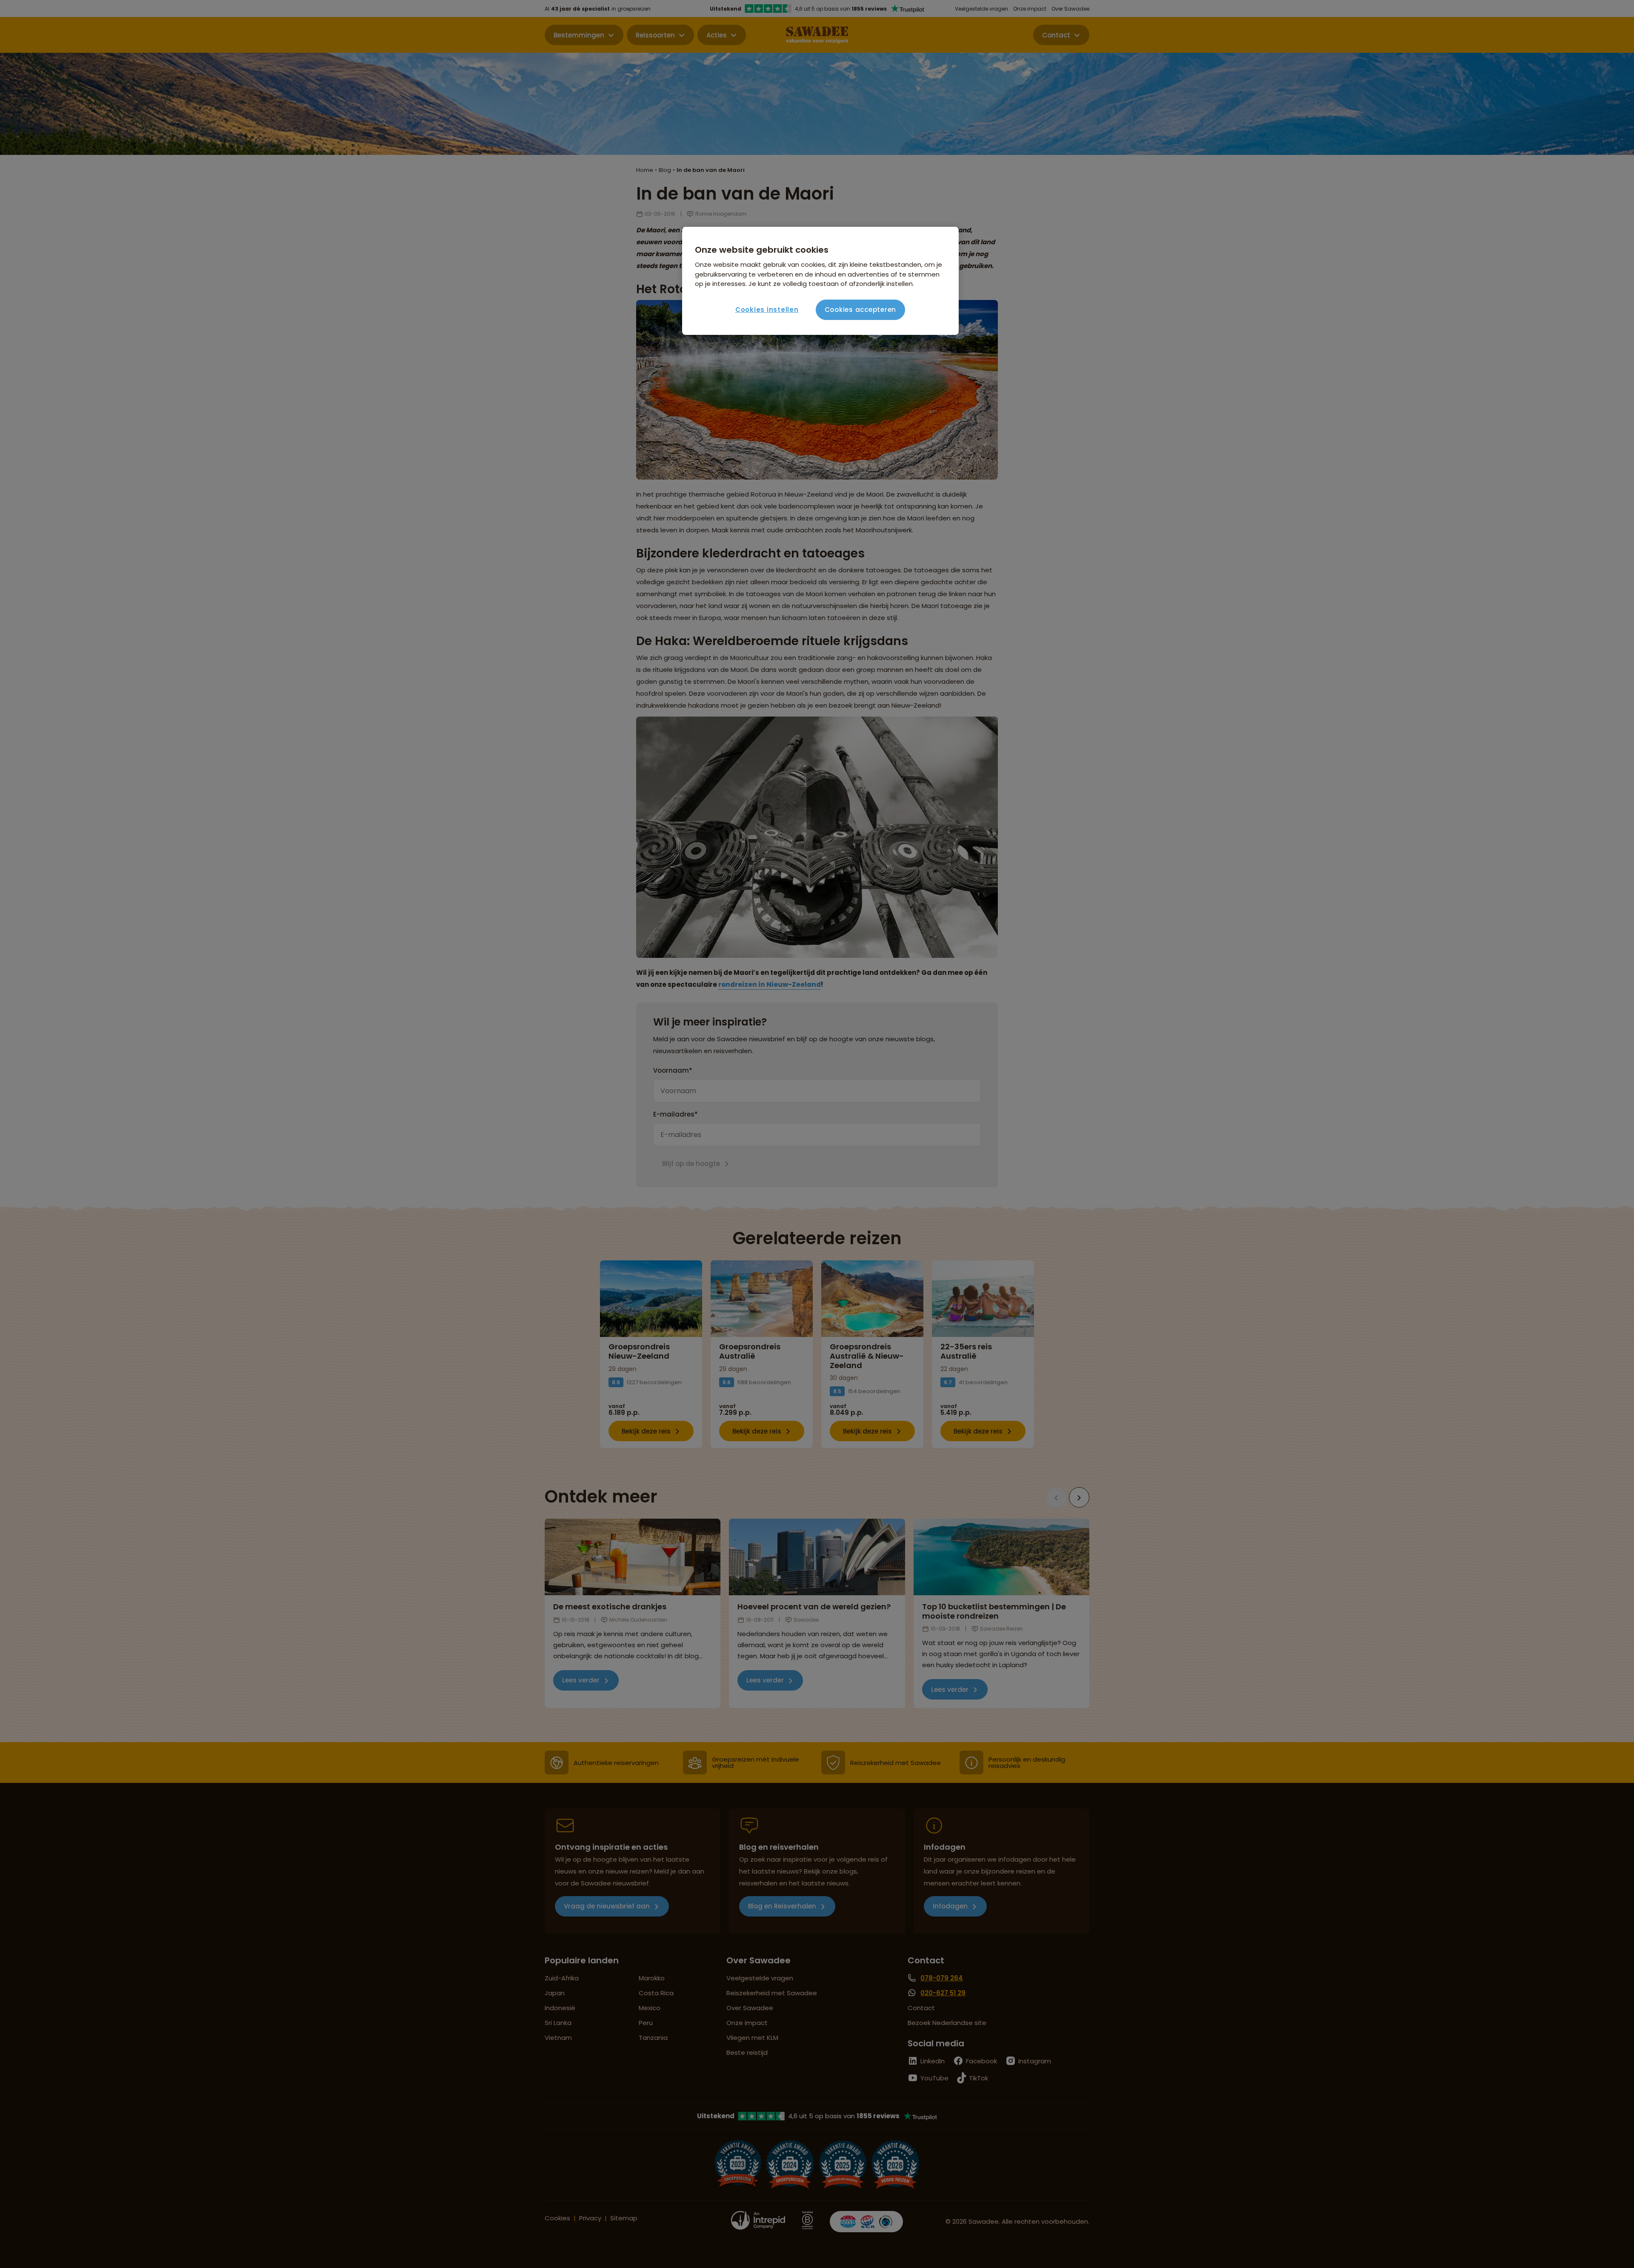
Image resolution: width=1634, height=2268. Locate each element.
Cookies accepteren (861, 310)
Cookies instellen (767, 310)
